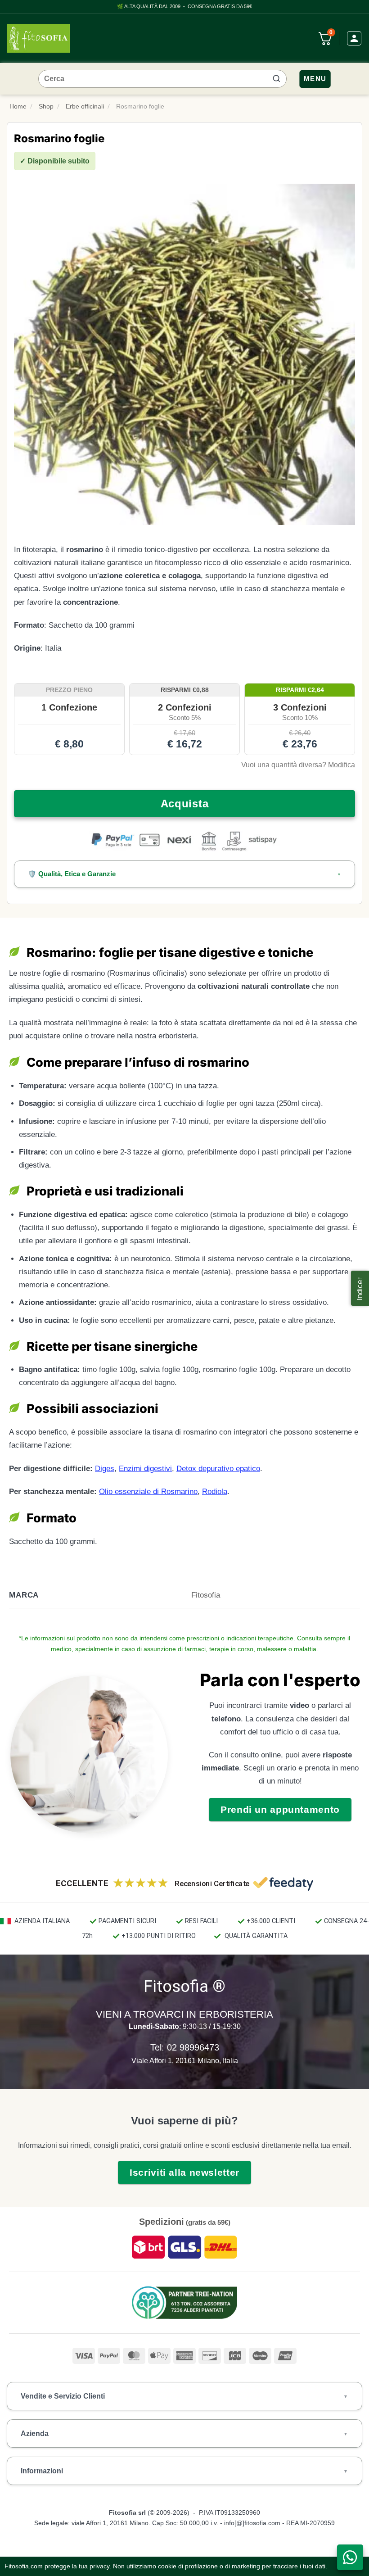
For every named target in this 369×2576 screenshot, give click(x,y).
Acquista (185, 804)
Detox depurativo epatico (218, 1469)
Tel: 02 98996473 (185, 2047)
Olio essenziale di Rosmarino (148, 1492)
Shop (46, 106)
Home (18, 106)
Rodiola (215, 1492)
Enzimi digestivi (145, 1469)
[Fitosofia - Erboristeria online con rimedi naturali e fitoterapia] (38, 38)
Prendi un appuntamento (280, 1809)
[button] (360, 1288)
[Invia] (276, 79)
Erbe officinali (85, 106)
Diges (105, 1469)
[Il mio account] (354, 38)
